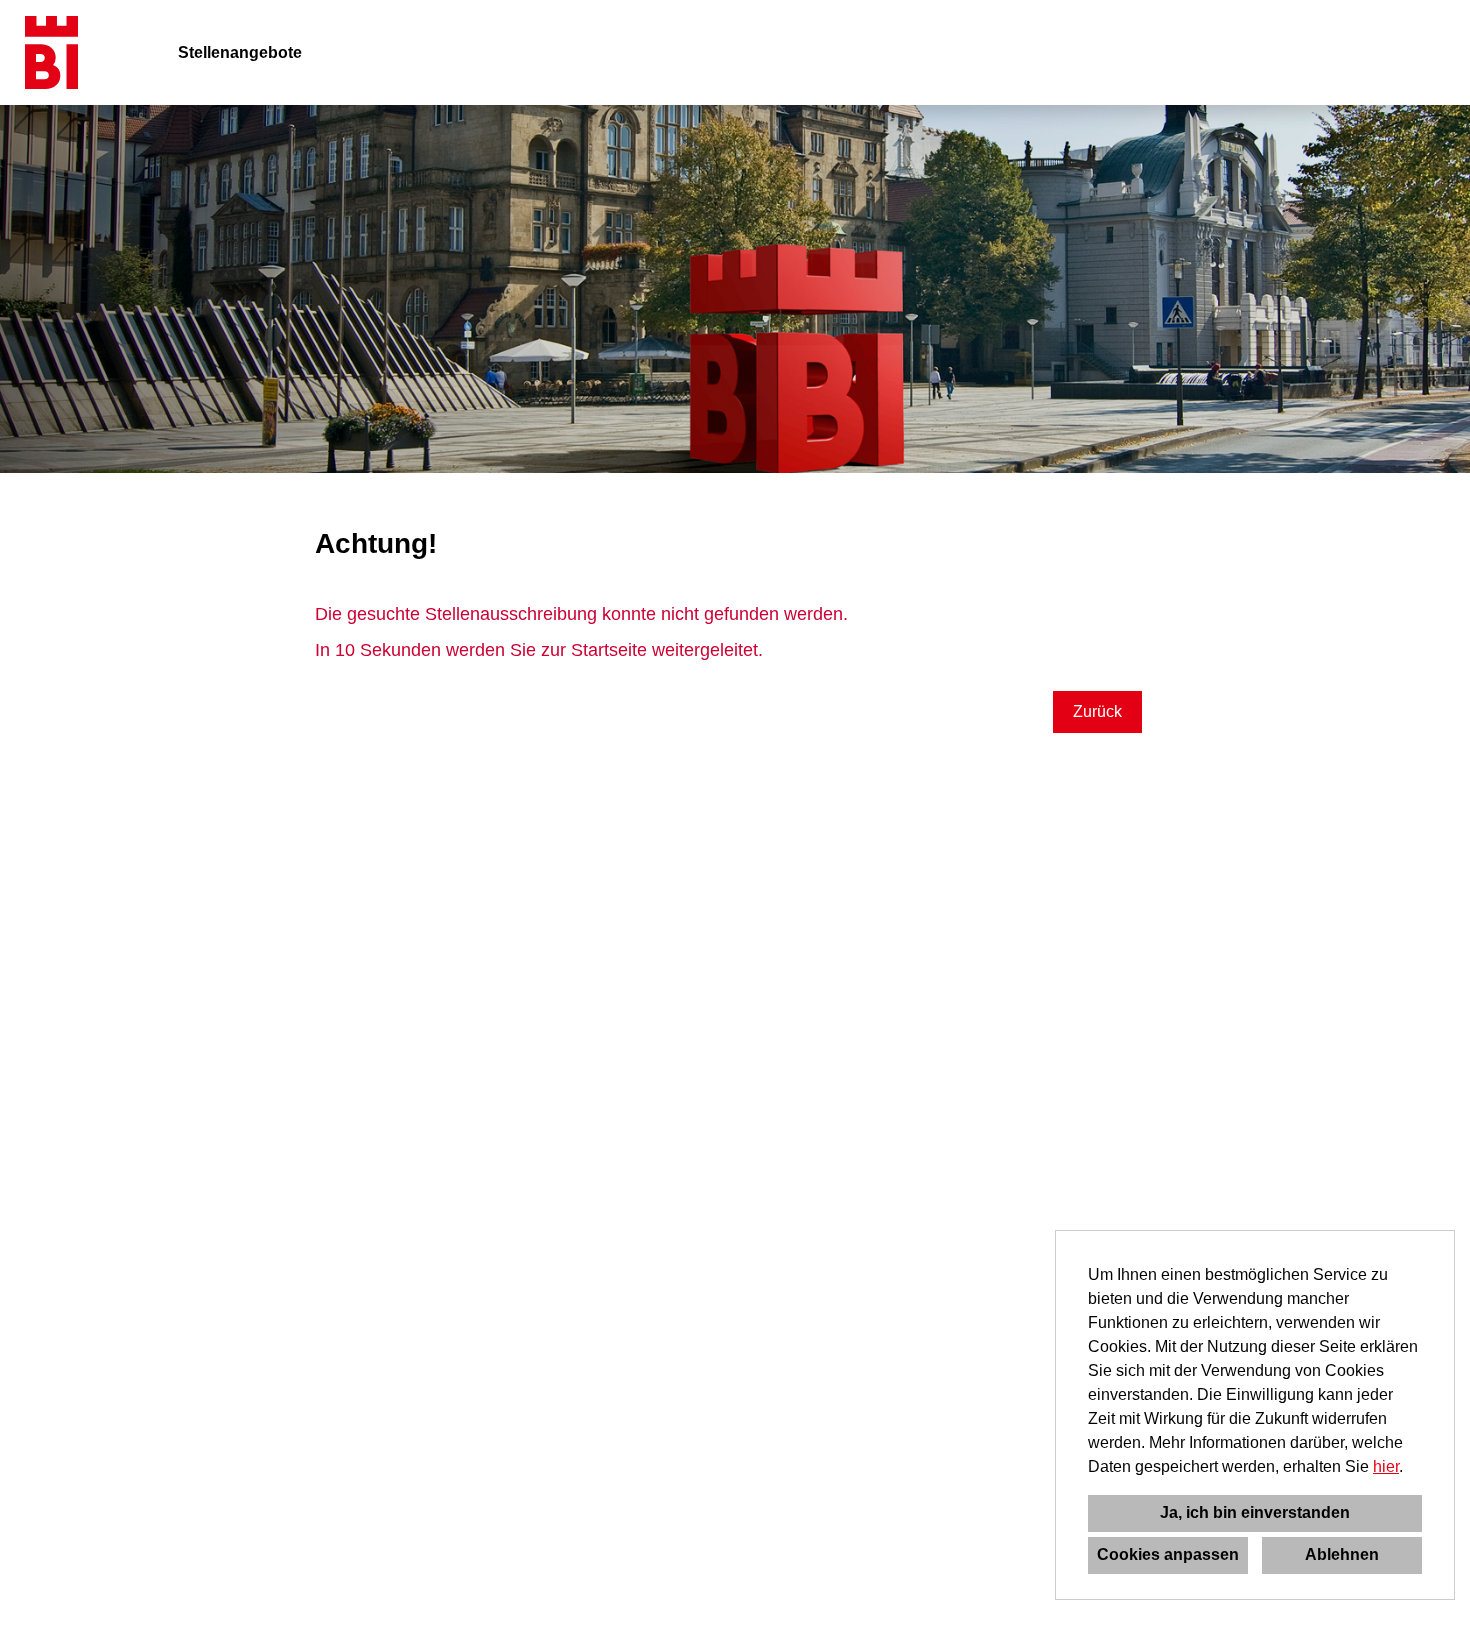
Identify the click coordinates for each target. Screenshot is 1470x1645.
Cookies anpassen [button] (1168, 1554)
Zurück (1097, 711)
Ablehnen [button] (1342, 1554)
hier (1386, 1466)
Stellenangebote (240, 52)
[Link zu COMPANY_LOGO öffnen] (51, 52)
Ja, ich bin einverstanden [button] (1255, 1512)
